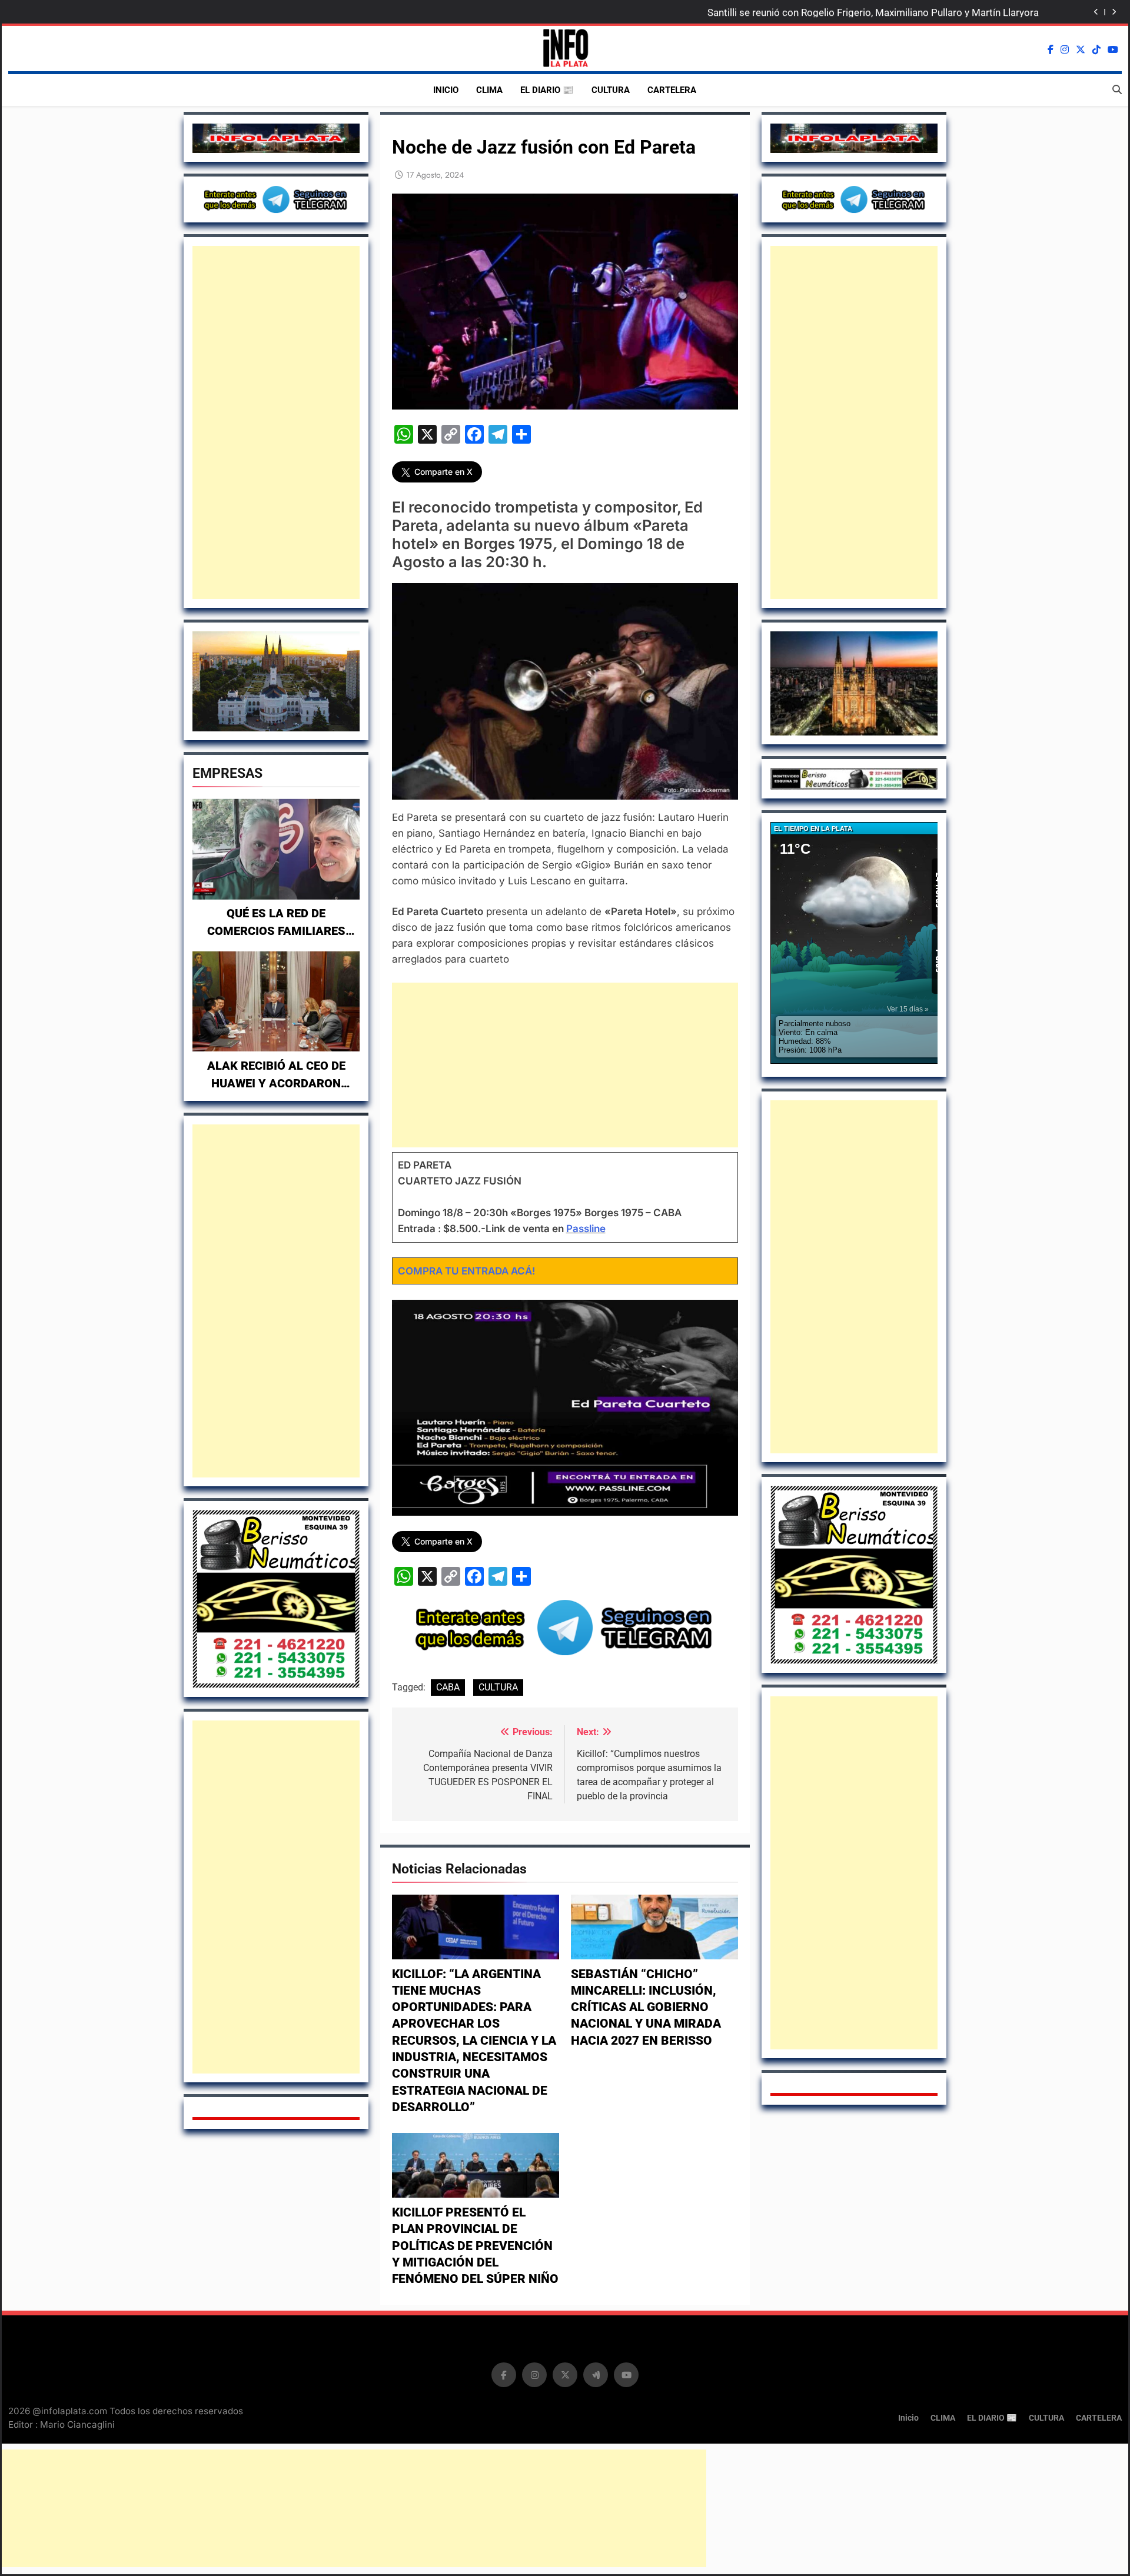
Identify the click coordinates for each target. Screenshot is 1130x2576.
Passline (586, 1229)
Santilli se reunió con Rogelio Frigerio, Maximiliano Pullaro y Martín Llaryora (873, 12)
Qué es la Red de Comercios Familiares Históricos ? (276, 931)
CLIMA (489, 90)
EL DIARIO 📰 (547, 90)
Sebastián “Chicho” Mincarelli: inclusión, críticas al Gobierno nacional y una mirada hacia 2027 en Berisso (646, 2007)
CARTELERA (672, 90)
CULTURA (611, 90)
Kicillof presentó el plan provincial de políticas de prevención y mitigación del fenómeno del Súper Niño (475, 2246)
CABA (448, 1687)
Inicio (446, 90)
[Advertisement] (276, 422)
